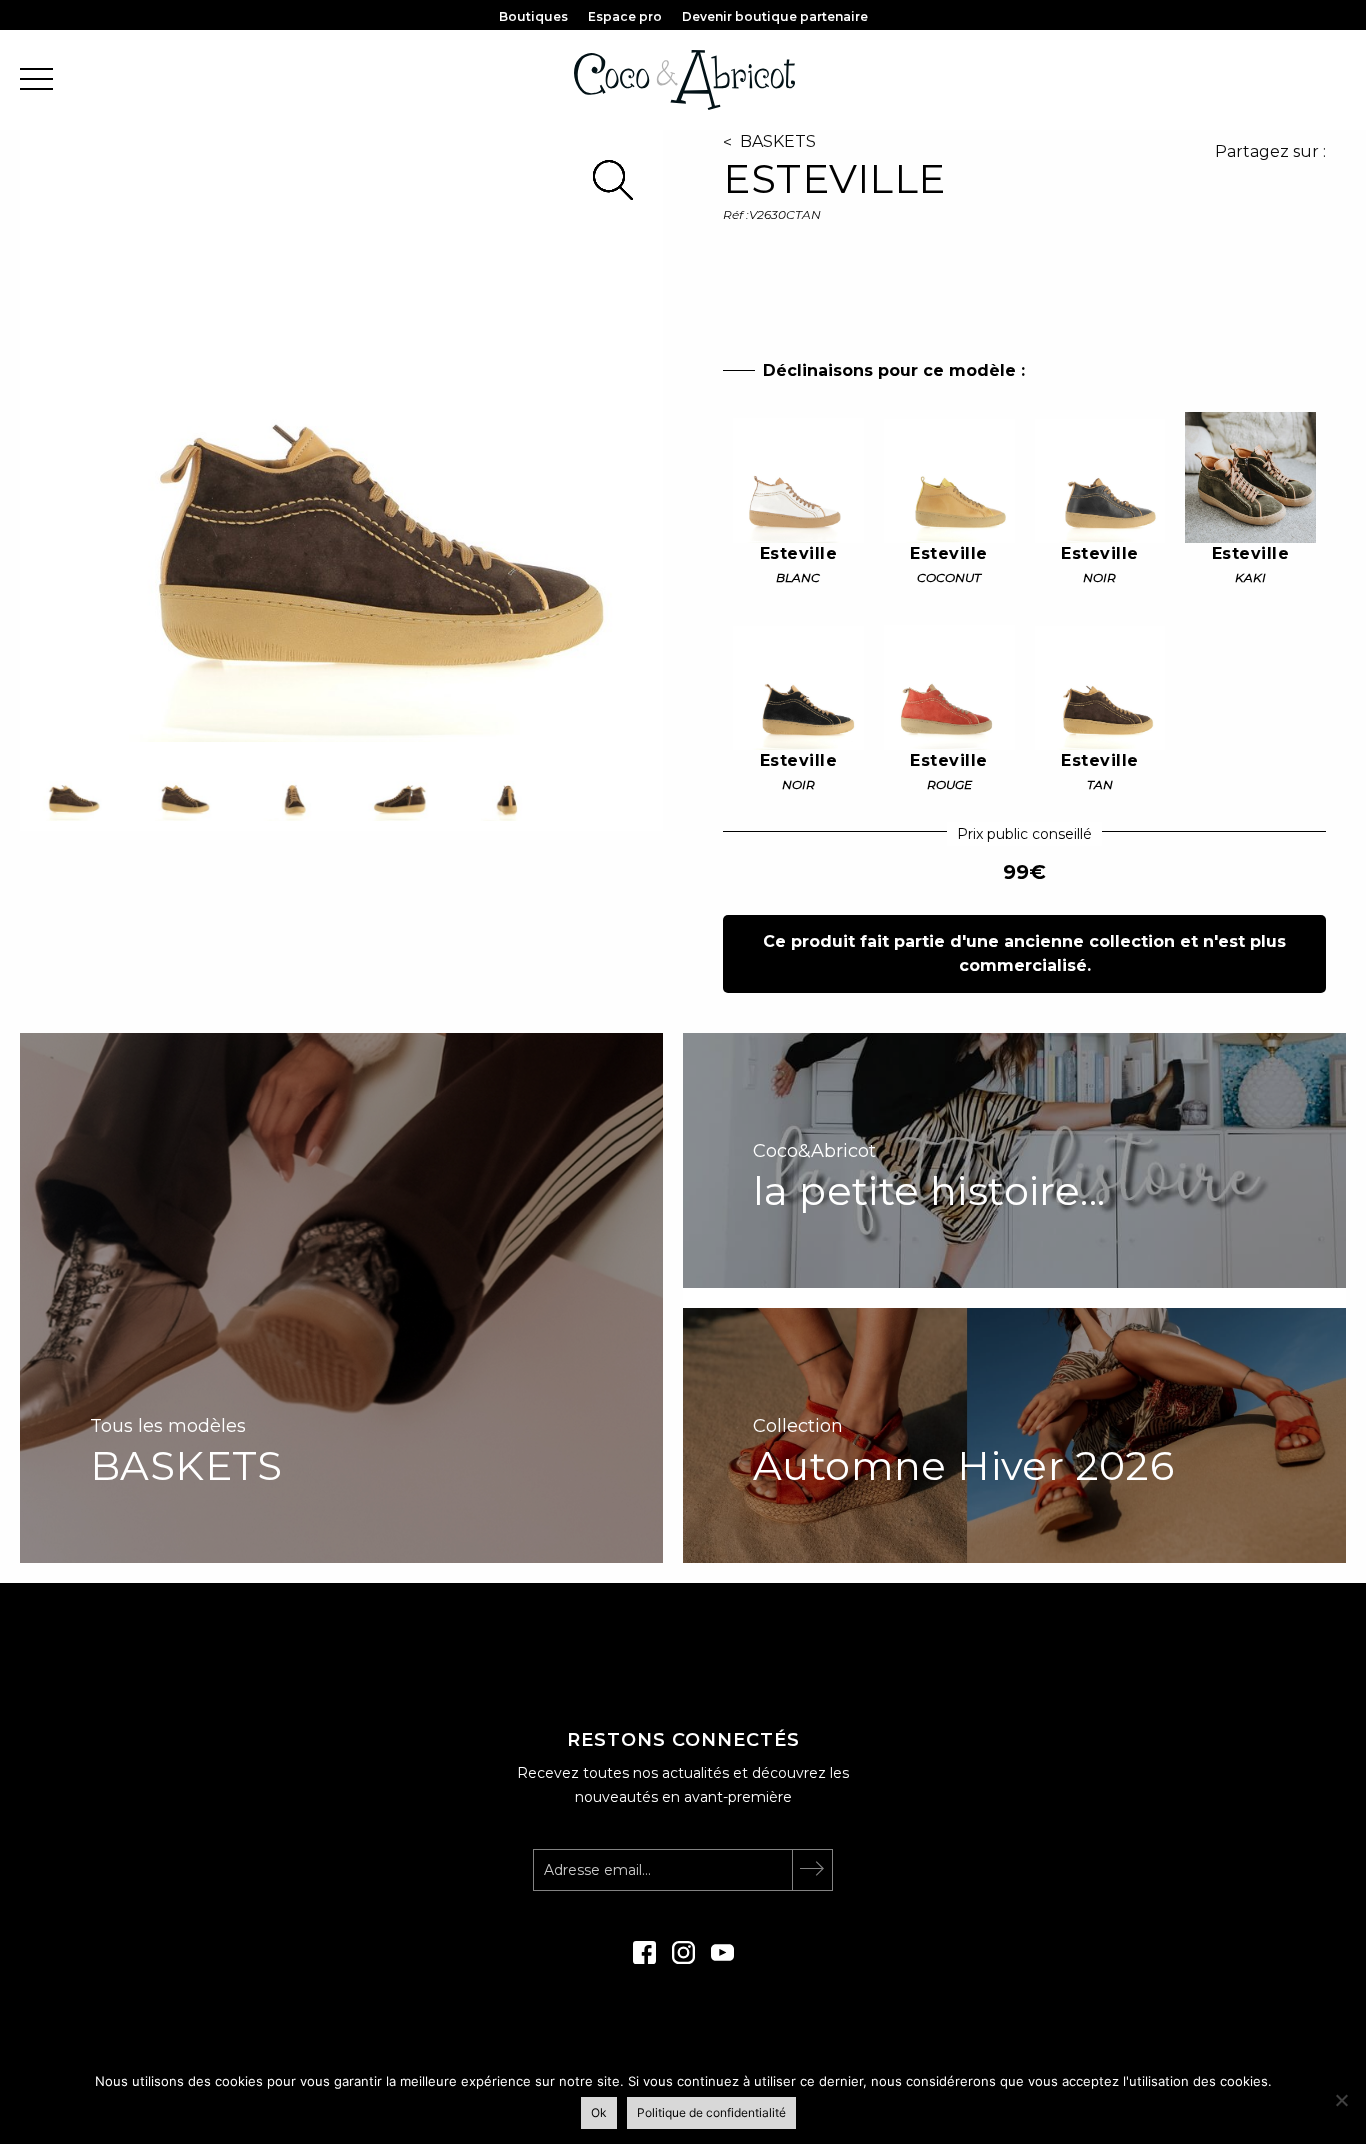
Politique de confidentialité (711, 2112)
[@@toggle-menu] (36, 80)
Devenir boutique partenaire (775, 16)
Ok (599, 2112)
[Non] (1341, 2100)
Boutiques (533, 16)
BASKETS (778, 141)
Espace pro (625, 16)
